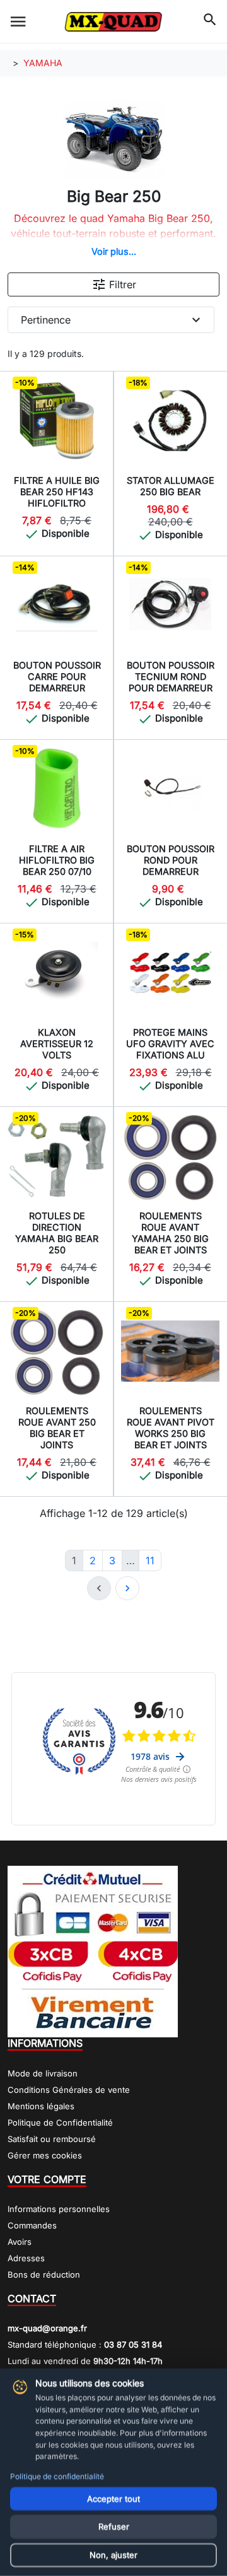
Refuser (114, 2527)
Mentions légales (41, 2106)
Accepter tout (113, 2498)
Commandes (32, 2225)
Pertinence (112, 320)
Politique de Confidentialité (60, 2122)
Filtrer (114, 284)
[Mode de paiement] (93, 1951)
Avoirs (20, 2242)
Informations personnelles (59, 2209)
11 (150, 1560)
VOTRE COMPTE (47, 2179)
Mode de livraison (43, 2073)
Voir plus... (114, 251)
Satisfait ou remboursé (52, 2139)
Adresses (26, 2258)
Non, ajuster (113, 2555)
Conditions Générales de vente (69, 2090)
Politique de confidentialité (57, 2476)
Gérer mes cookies (45, 2155)
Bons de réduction (44, 2274)
